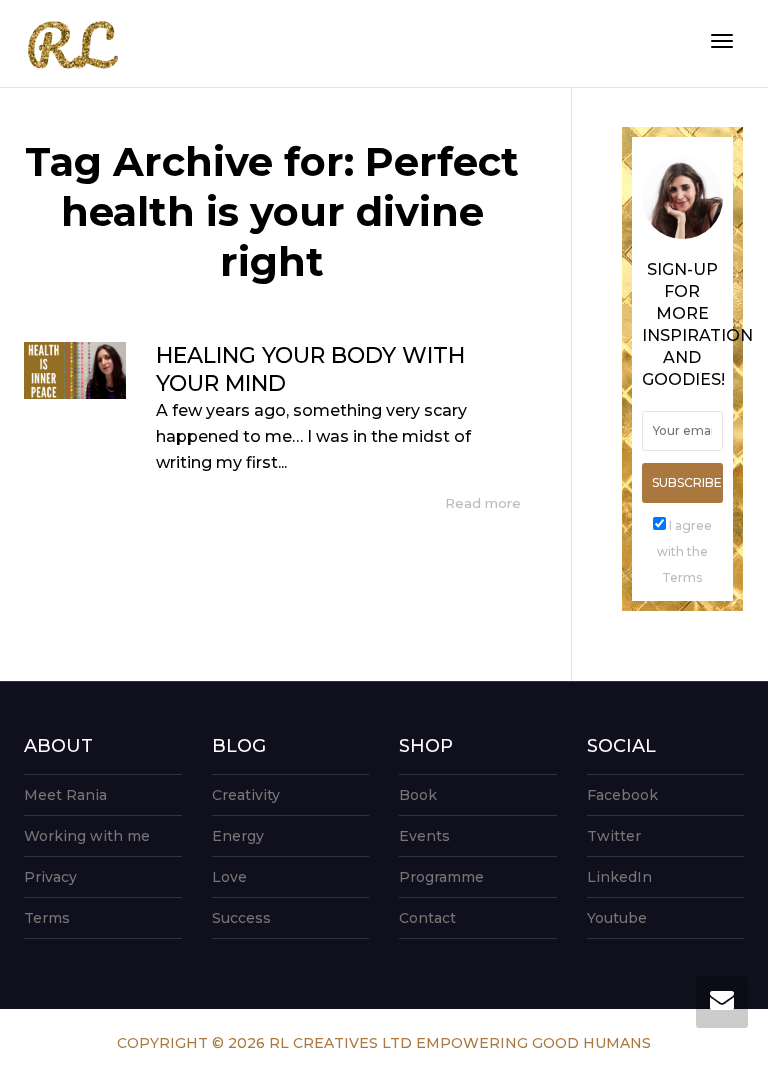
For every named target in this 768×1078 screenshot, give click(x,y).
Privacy (50, 877)
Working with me (87, 836)
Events (424, 836)
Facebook (622, 795)
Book (418, 795)
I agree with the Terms (684, 551)
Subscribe (687, 482)
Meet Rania (65, 795)
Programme (441, 877)
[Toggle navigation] (722, 41)
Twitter (614, 836)
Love (229, 877)
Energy (238, 836)
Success (241, 918)
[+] (75, 370)
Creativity (246, 795)
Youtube (617, 918)
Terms (47, 918)
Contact (427, 918)
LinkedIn (619, 877)
